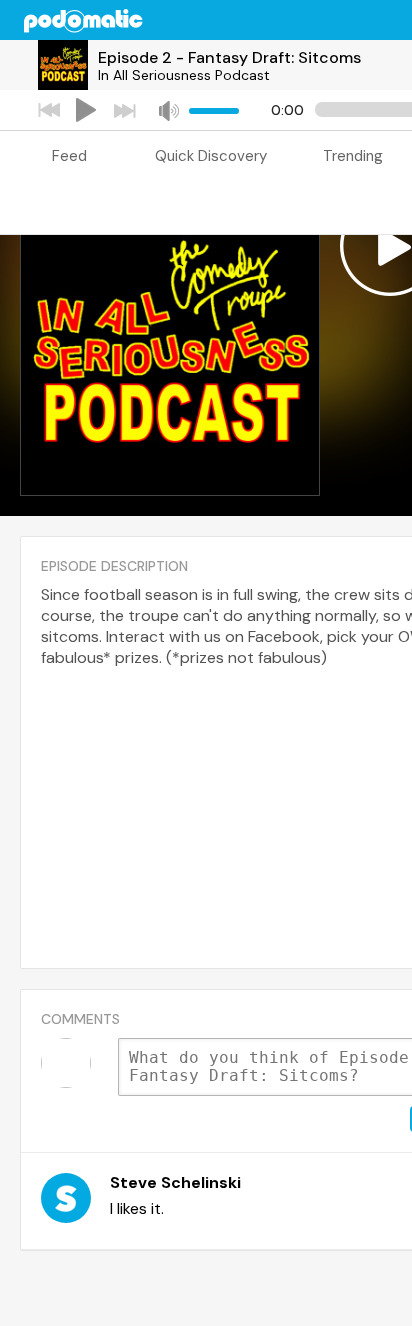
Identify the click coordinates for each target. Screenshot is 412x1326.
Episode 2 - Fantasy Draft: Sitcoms (229, 57)
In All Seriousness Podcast (184, 75)
